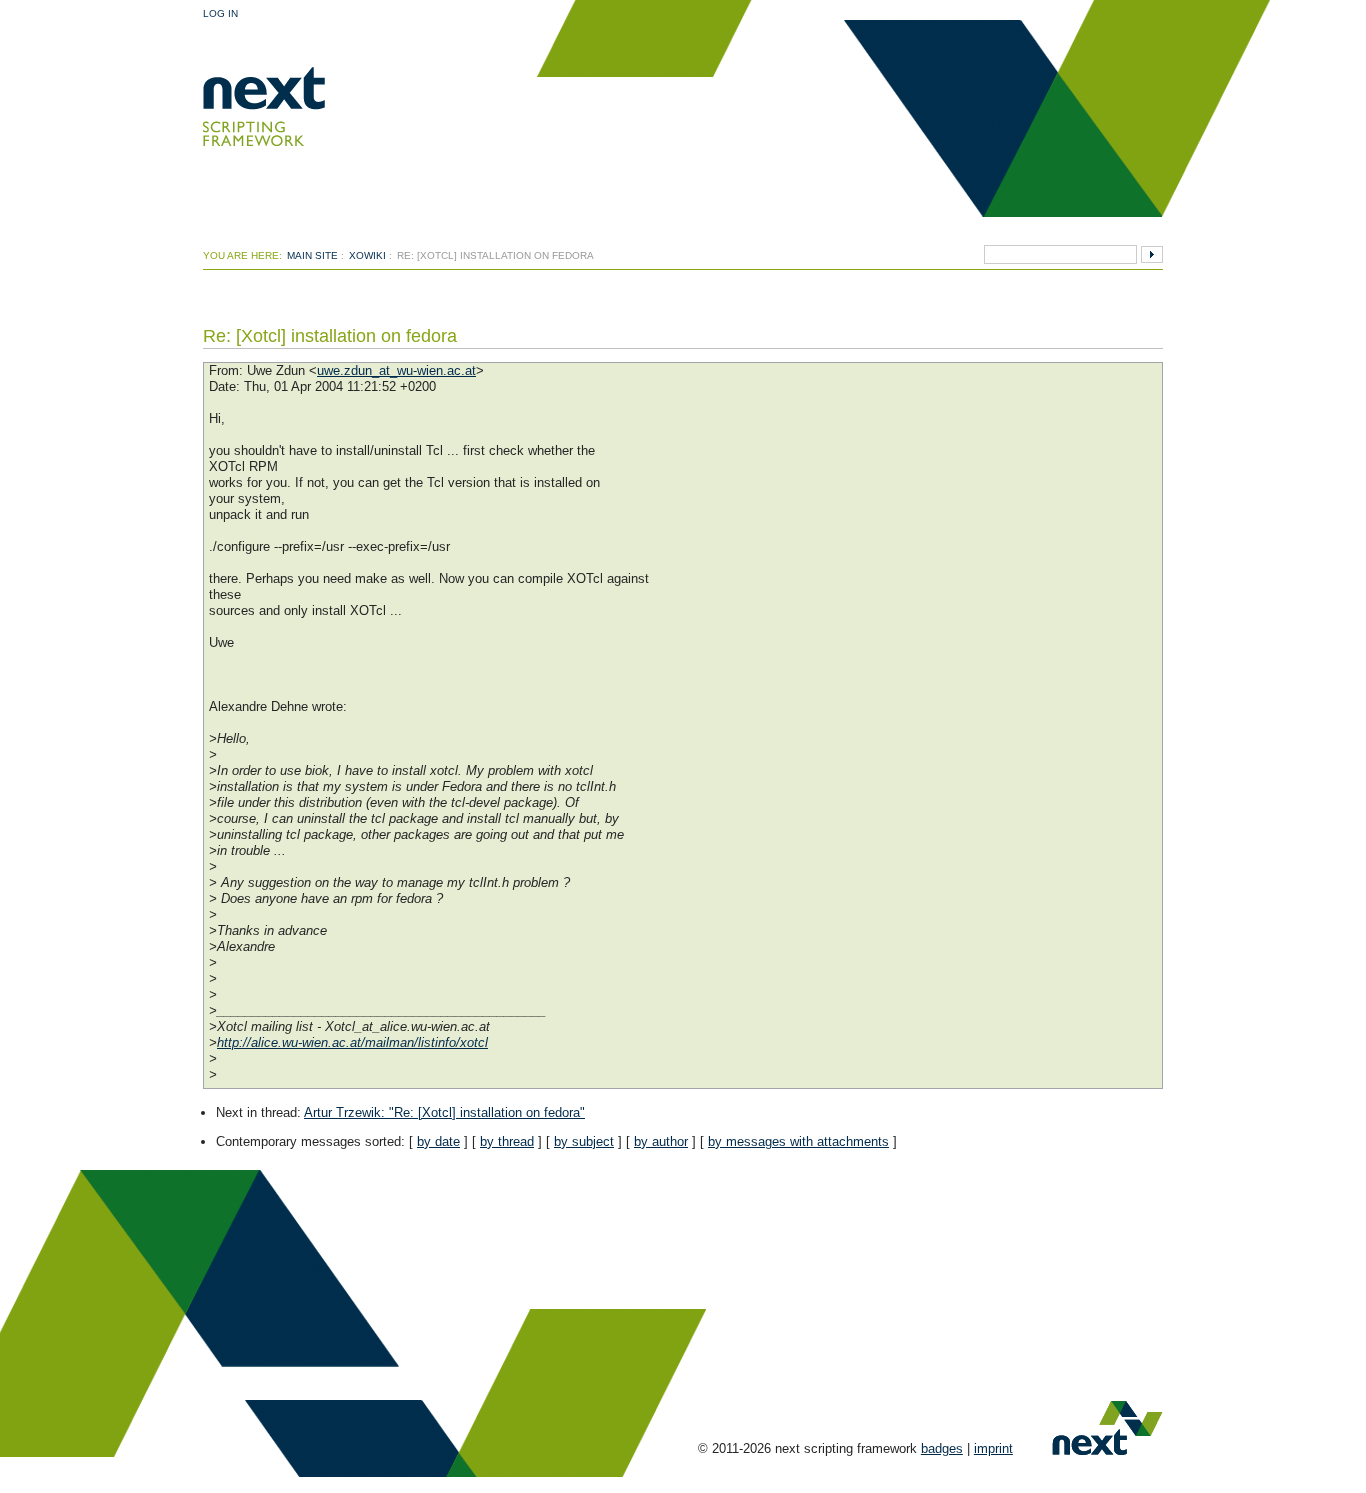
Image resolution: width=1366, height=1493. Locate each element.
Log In (220, 13)
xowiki (367, 255)
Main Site (312, 255)
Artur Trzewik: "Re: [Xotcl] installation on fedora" (444, 1112)
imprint (993, 1448)
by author (661, 1141)
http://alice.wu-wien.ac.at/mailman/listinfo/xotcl (352, 1042)
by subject (584, 1141)
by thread (507, 1141)
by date (438, 1141)
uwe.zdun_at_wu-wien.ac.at (396, 370)
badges (942, 1448)
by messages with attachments (798, 1141)
